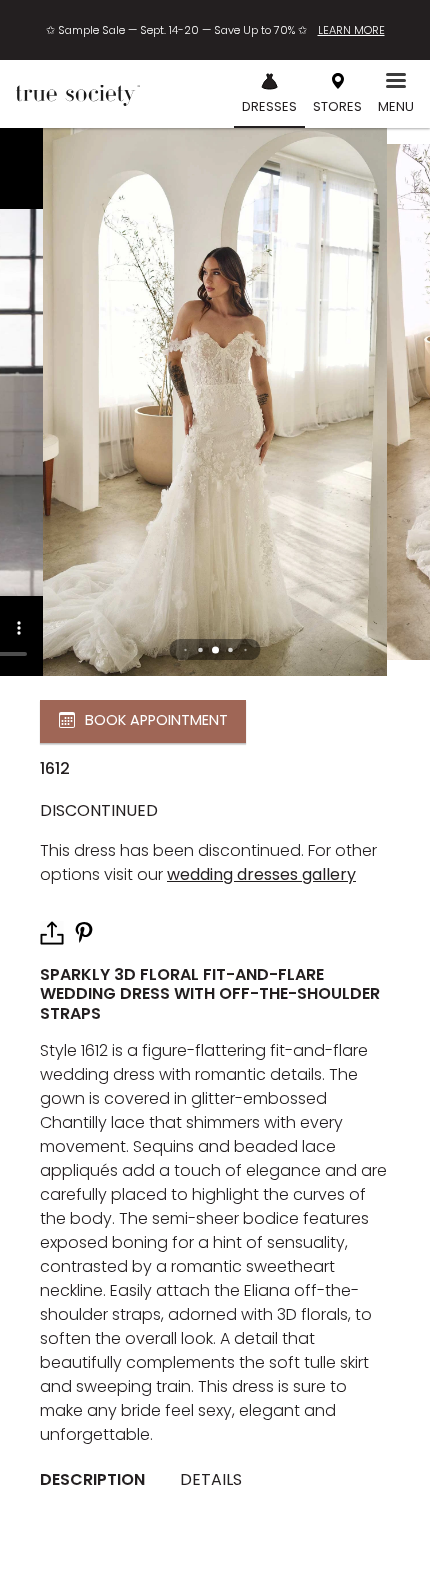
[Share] (52, 933)
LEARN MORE (351, 30)
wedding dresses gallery (261, 874)
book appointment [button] (156, 720)
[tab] (100, 1480)
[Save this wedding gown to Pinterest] (84, 931)
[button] (215, 649)
